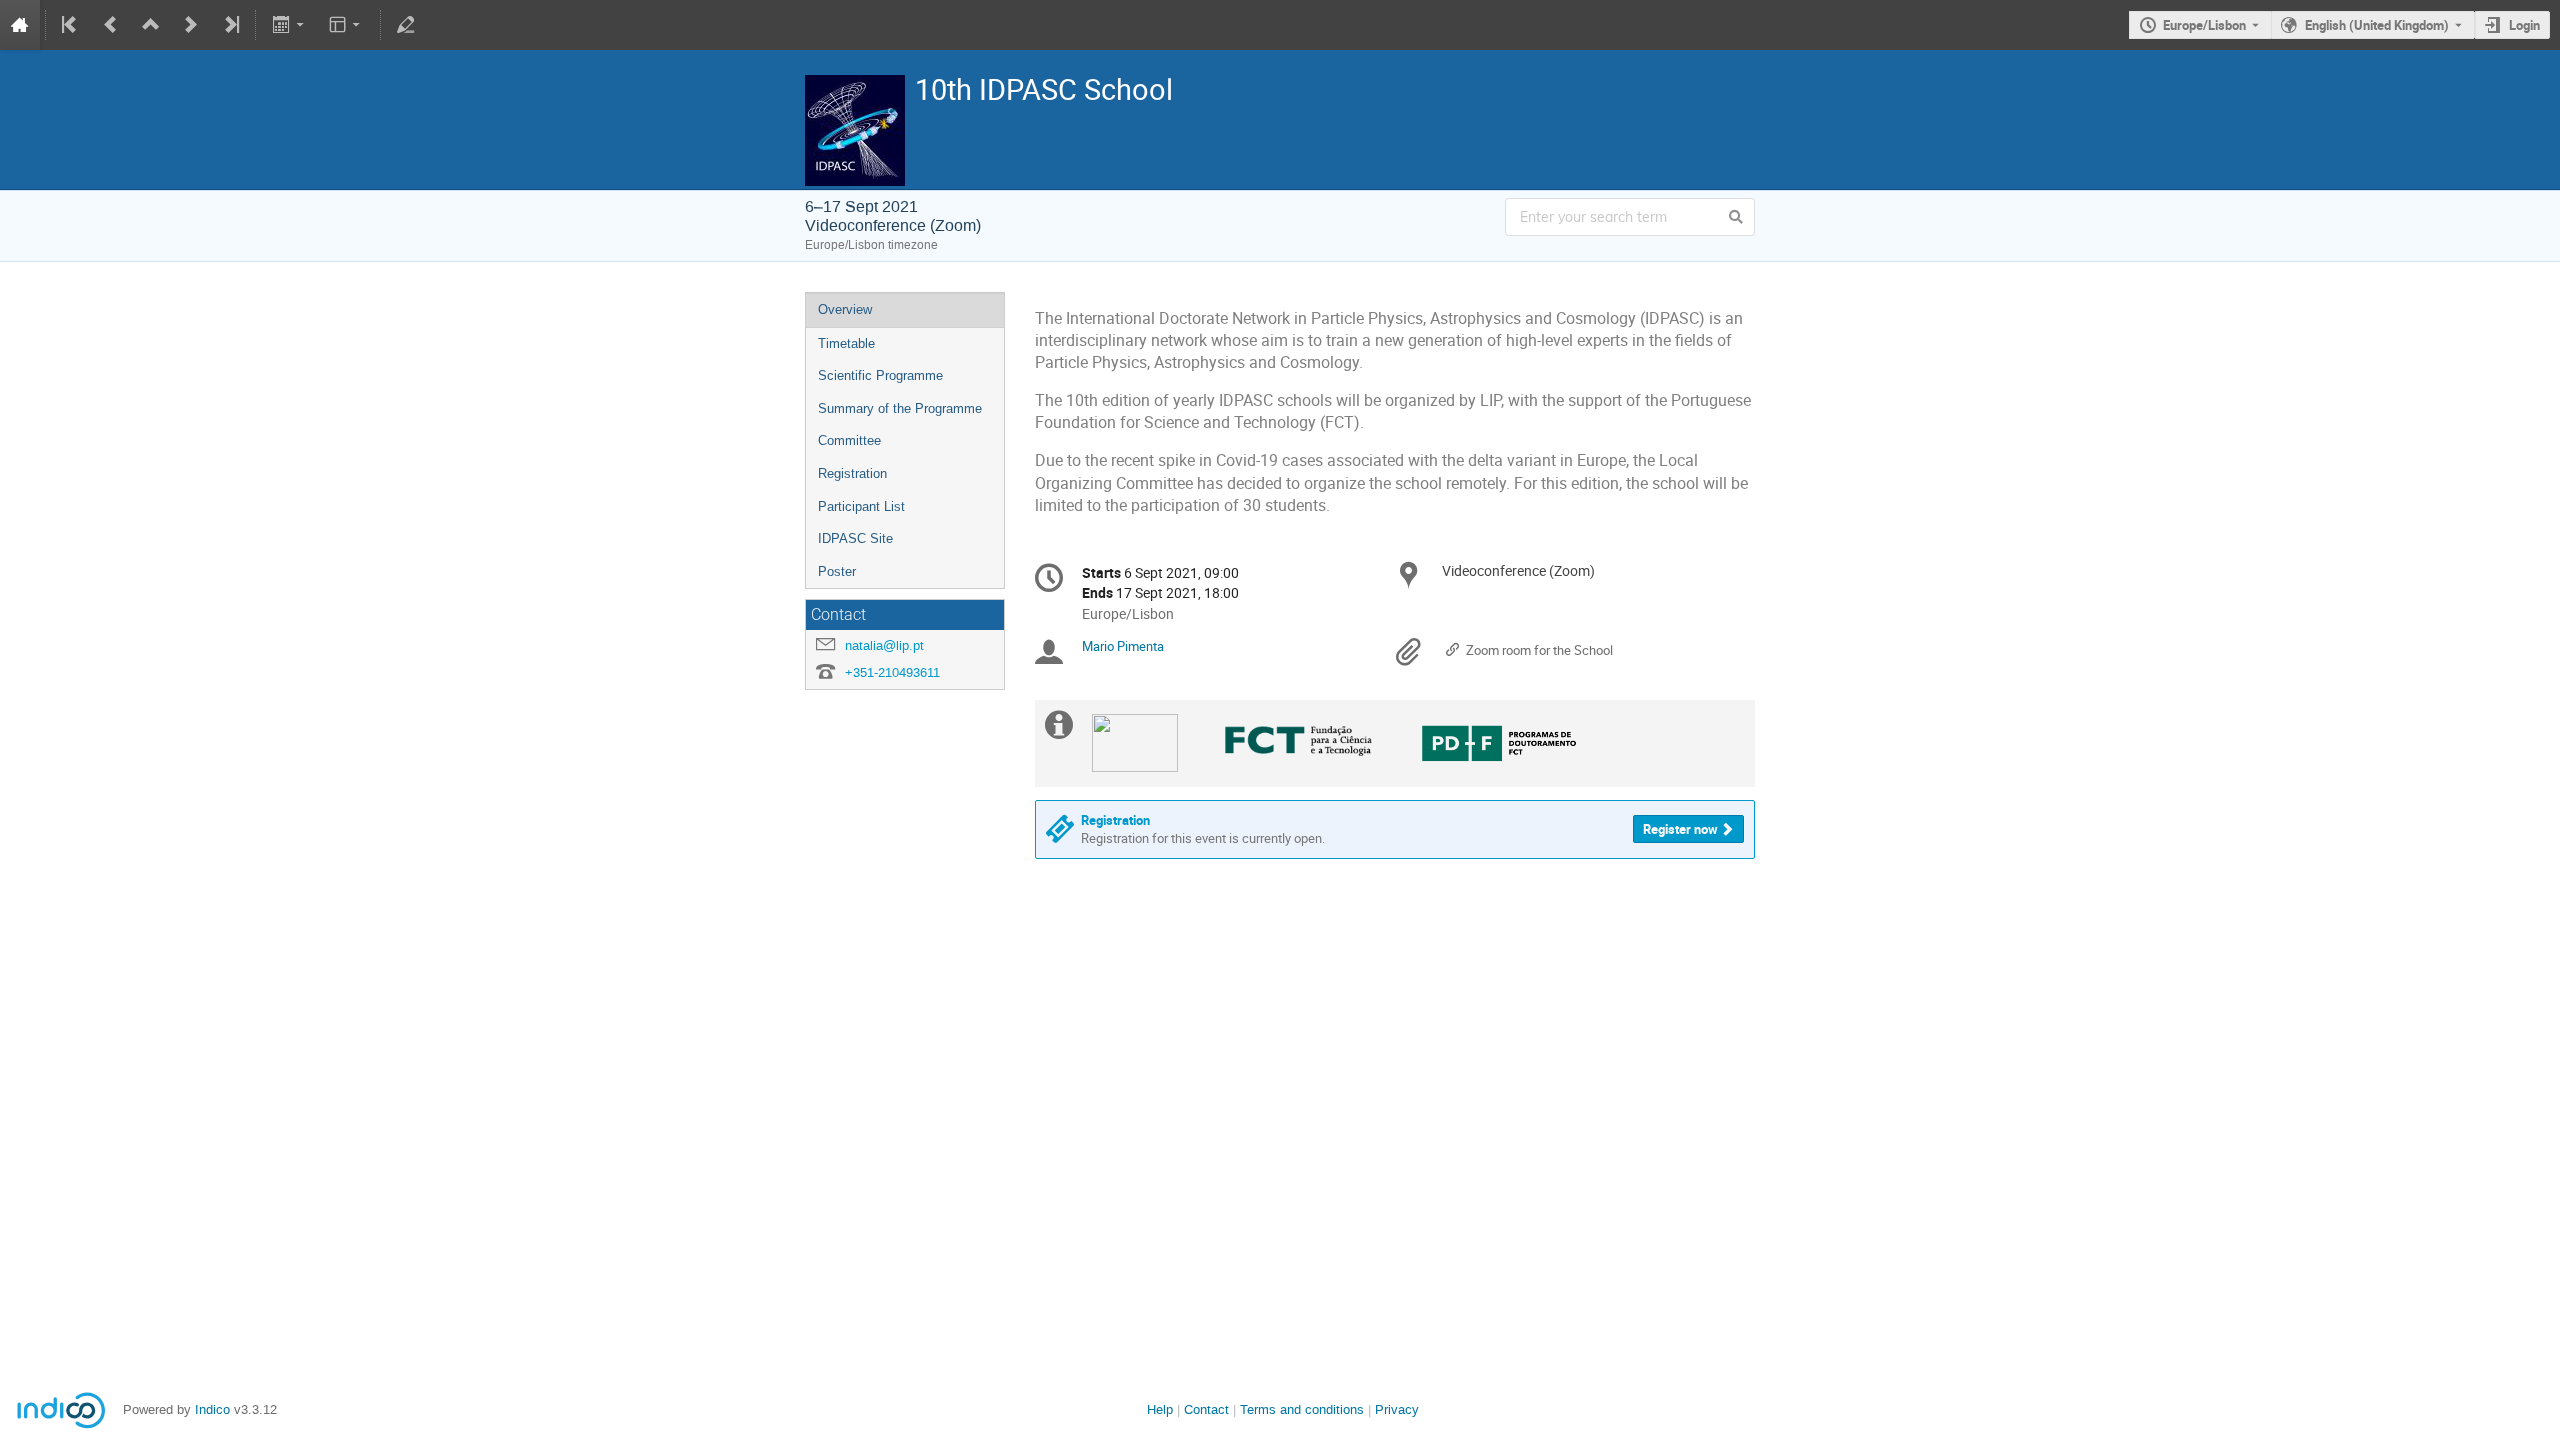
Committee (849, 440)
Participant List (861, 506)
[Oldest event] (71, 25)
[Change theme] (346, 25)
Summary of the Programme (900, 408)
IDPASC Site (855, 538)
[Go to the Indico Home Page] (20, 25)
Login (2524, 25)
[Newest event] (230, 25)
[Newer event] (191, 25)
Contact (1206, 1409)
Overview (845, 309)
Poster (837, 571)
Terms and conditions (1302, 1409)
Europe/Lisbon (2204, 25)
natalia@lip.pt (884, 645)
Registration (852, 473)
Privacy (1397, 1409)
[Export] (289, 25)
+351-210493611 (892, 672)
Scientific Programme (880, 375)
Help (1160, 1409)
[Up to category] (151, 25)
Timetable (846, 343)
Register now (1680, 829)
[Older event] (111, 25)
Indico (212, 1409)
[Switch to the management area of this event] (406, 25)
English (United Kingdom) (2377, 25)
